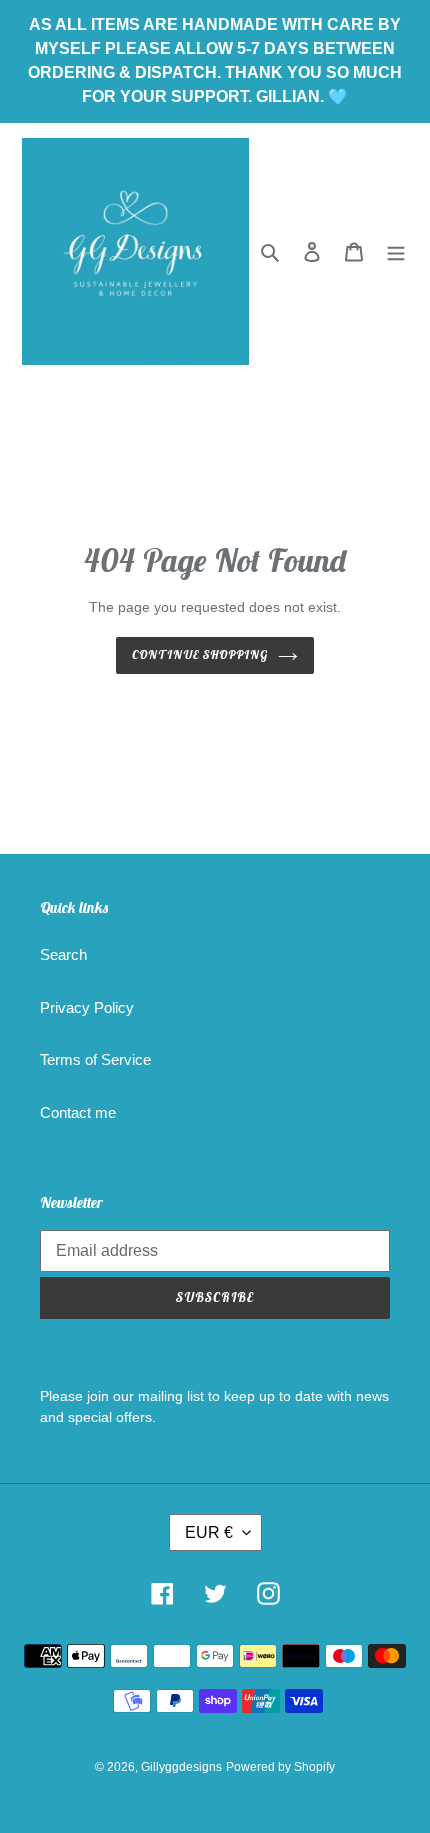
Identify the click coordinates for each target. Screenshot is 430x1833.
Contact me (78, 1112)
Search (63, 954)
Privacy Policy (87, 1007)
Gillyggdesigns (181, 1767)
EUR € (209, 1532)
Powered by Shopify (280, 1767)
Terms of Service (95, 1059)
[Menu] (396, 251)
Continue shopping (200, 654)
